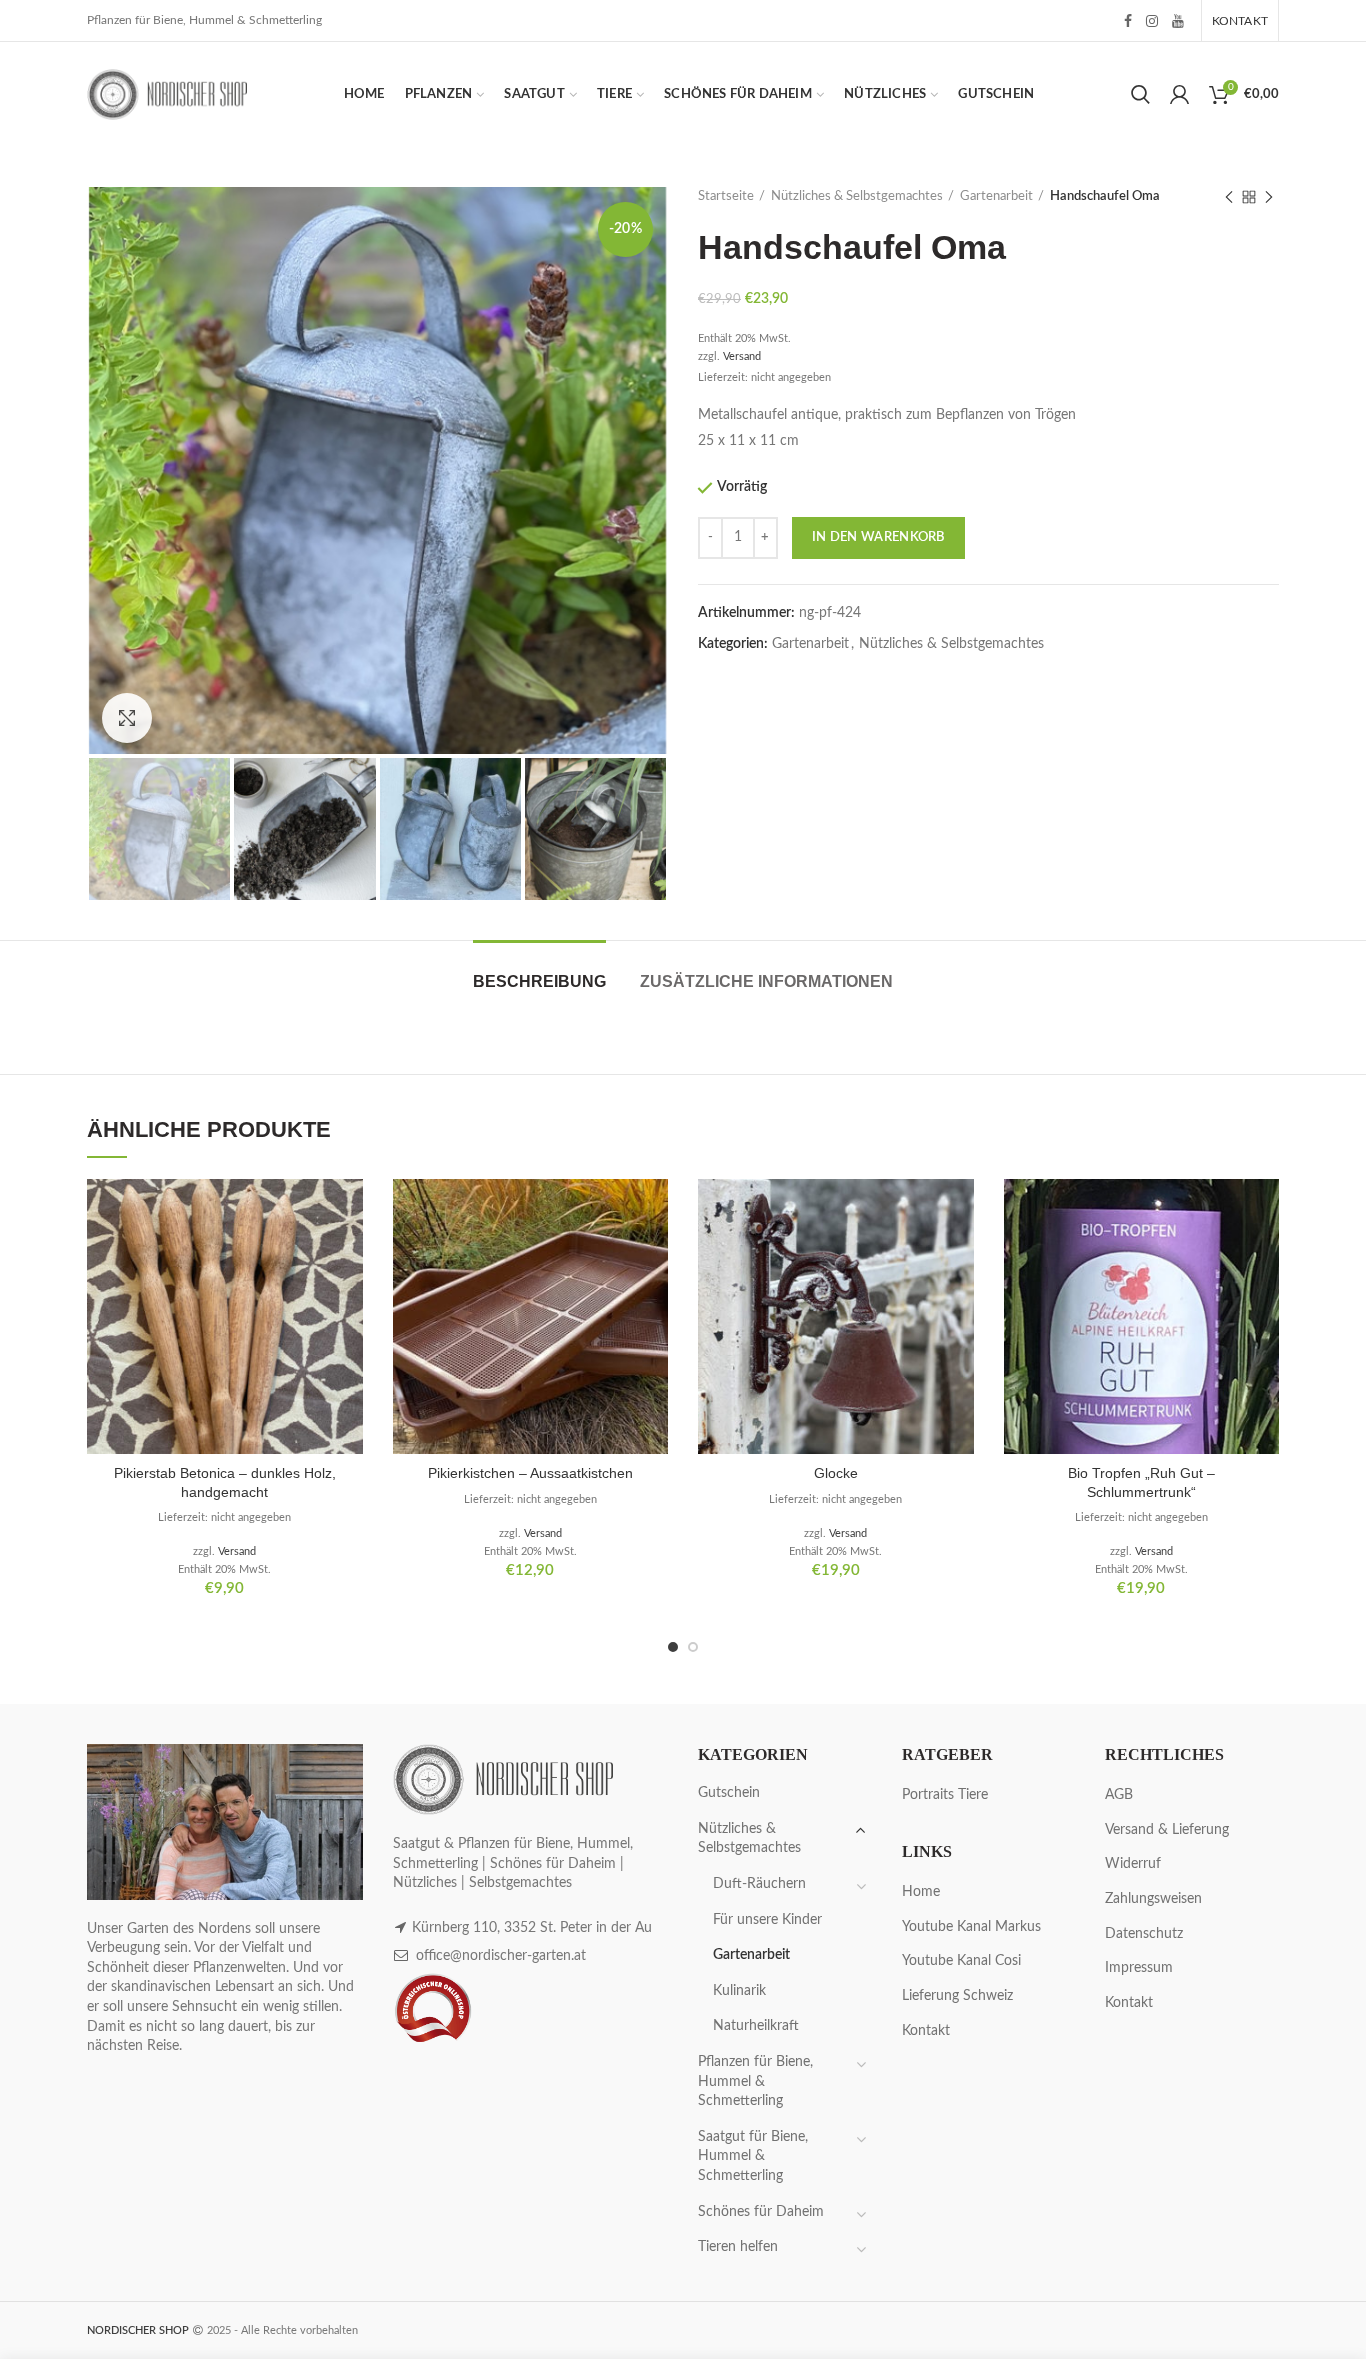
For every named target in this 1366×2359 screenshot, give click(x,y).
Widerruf (1133, 1864)
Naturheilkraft (756, 2026)
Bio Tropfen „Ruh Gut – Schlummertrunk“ (1141, 1482)
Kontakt (926, 2031)
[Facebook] (1128, 21)
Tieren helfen (738, 2247)
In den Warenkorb (878, 537)
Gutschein (729, 1793)
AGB (1119, 1795)
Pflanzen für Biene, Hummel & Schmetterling (755, 2081)
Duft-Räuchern (759, 1884)
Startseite (726, 196)
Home (921, 1892)
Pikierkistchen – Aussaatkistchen (530, 1473)
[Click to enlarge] (127, 718)
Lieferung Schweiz (957, 1996)
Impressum (1139, 1968)
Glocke (836, 1473)
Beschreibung (539, 981)
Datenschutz (1144, 1934)
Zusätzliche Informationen (766, 981)
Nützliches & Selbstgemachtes (857, 196)
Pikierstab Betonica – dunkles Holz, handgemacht (225, 1482)
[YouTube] (1178, 21)
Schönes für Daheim (761, 2212)
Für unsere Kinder (767, 1920)
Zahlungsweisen (1153, 1899)
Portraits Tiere (945, 1795)
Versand (742, 356)
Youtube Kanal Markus (971, 1927)
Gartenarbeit (996, 196)
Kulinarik (739, 1991)
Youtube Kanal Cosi (961, 1961)
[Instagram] (1152, 21)
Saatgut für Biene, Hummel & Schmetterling (753, 2156)
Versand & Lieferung (1167, 1830)
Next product (1269, 197)
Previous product (1229, 197)
